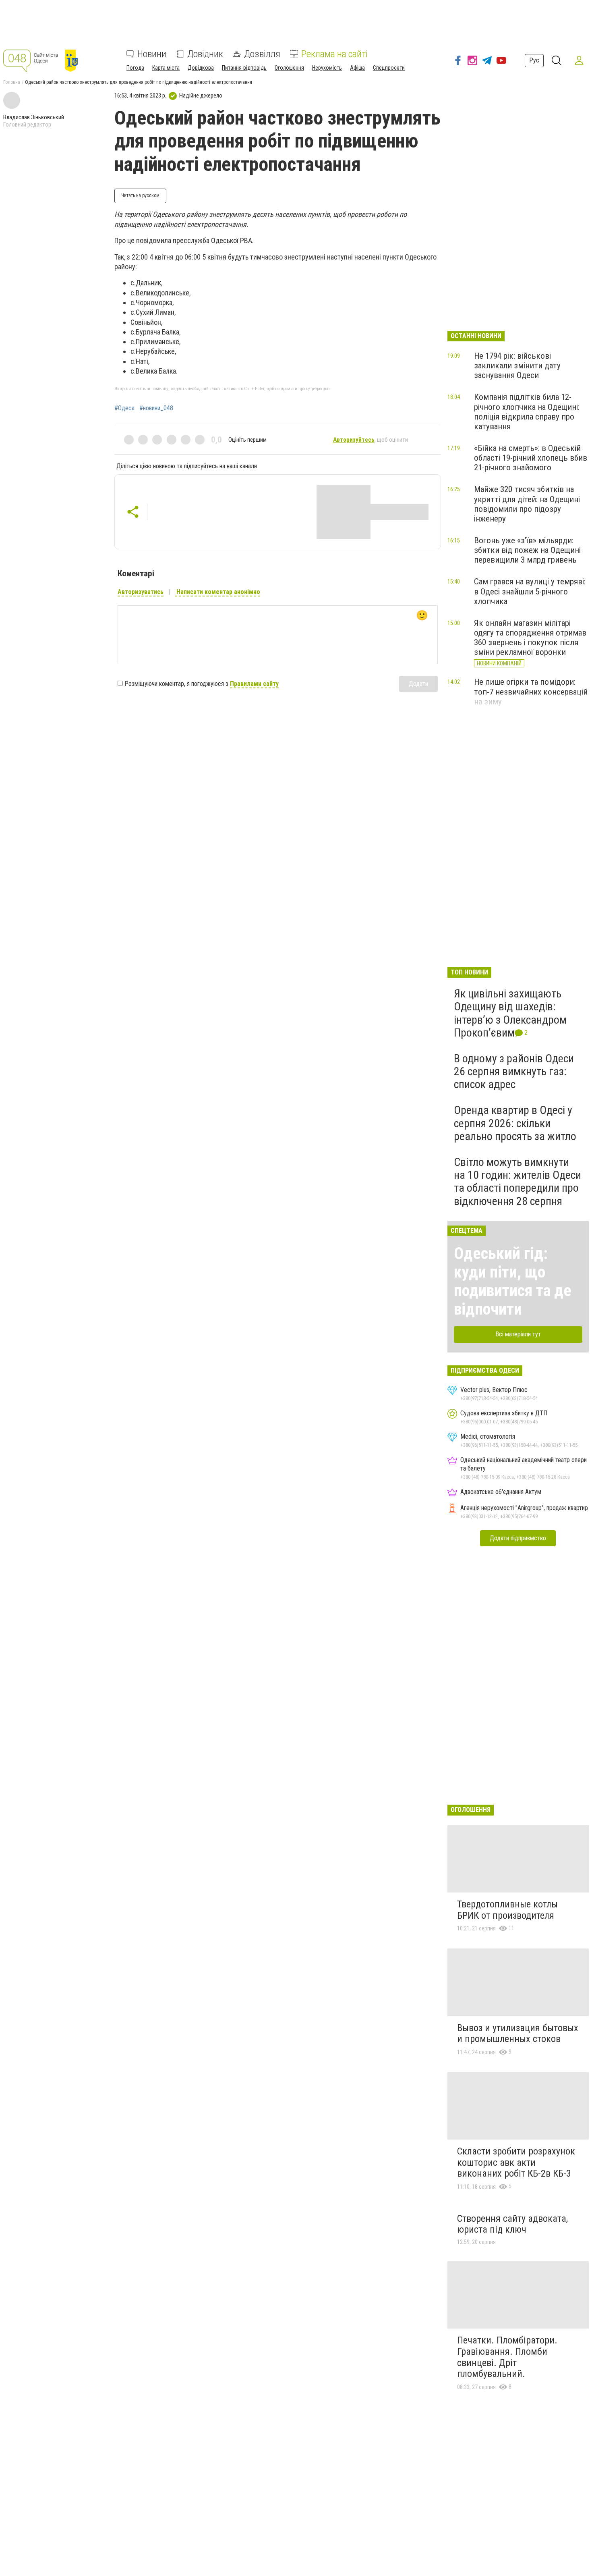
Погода (135, 68)
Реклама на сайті (334, 54)
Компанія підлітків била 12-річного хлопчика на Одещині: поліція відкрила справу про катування (527, 411)
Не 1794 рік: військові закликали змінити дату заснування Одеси (517, 366)
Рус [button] (534, 60)
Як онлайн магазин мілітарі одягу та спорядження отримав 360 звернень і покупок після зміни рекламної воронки (530, 638)
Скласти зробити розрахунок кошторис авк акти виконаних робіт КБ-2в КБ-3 (516, 2162)
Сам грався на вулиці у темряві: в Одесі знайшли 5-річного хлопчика (530, 591)
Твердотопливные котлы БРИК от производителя (507, 1910)
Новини (152, 54)
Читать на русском (140, 195)
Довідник (205, 54)
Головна (12, 82)
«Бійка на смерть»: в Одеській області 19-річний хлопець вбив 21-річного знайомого (531, 458)
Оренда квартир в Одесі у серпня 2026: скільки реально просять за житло (515, 1123)
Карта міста (166, 68)
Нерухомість (327, 68)
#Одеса (124, 408)
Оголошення (289, 68)
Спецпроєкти (389, 68)
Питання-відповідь (244, 68)
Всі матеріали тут (518, 1334)
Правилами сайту (254, 684)
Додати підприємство (518, 1538)
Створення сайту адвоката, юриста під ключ (512, 2224)
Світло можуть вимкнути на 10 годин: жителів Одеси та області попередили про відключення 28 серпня (517, 1182)
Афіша (357, 68)
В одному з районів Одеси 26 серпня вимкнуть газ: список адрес (514, 1071)
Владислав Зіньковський (34, 117)
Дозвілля (262, 54)
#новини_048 (156, 408)
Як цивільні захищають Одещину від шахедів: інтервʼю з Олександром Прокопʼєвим (510, 1013)
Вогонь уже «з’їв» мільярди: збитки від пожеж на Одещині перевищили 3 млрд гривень (527, 550)
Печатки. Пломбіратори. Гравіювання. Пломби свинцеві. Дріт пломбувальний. (507, 2357)
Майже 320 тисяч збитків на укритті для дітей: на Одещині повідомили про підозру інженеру (527, 504)
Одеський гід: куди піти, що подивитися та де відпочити (513, 1281)
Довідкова (201, 68)
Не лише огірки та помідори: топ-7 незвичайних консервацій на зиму (531, 692)
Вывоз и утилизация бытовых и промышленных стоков (518, 2034)
